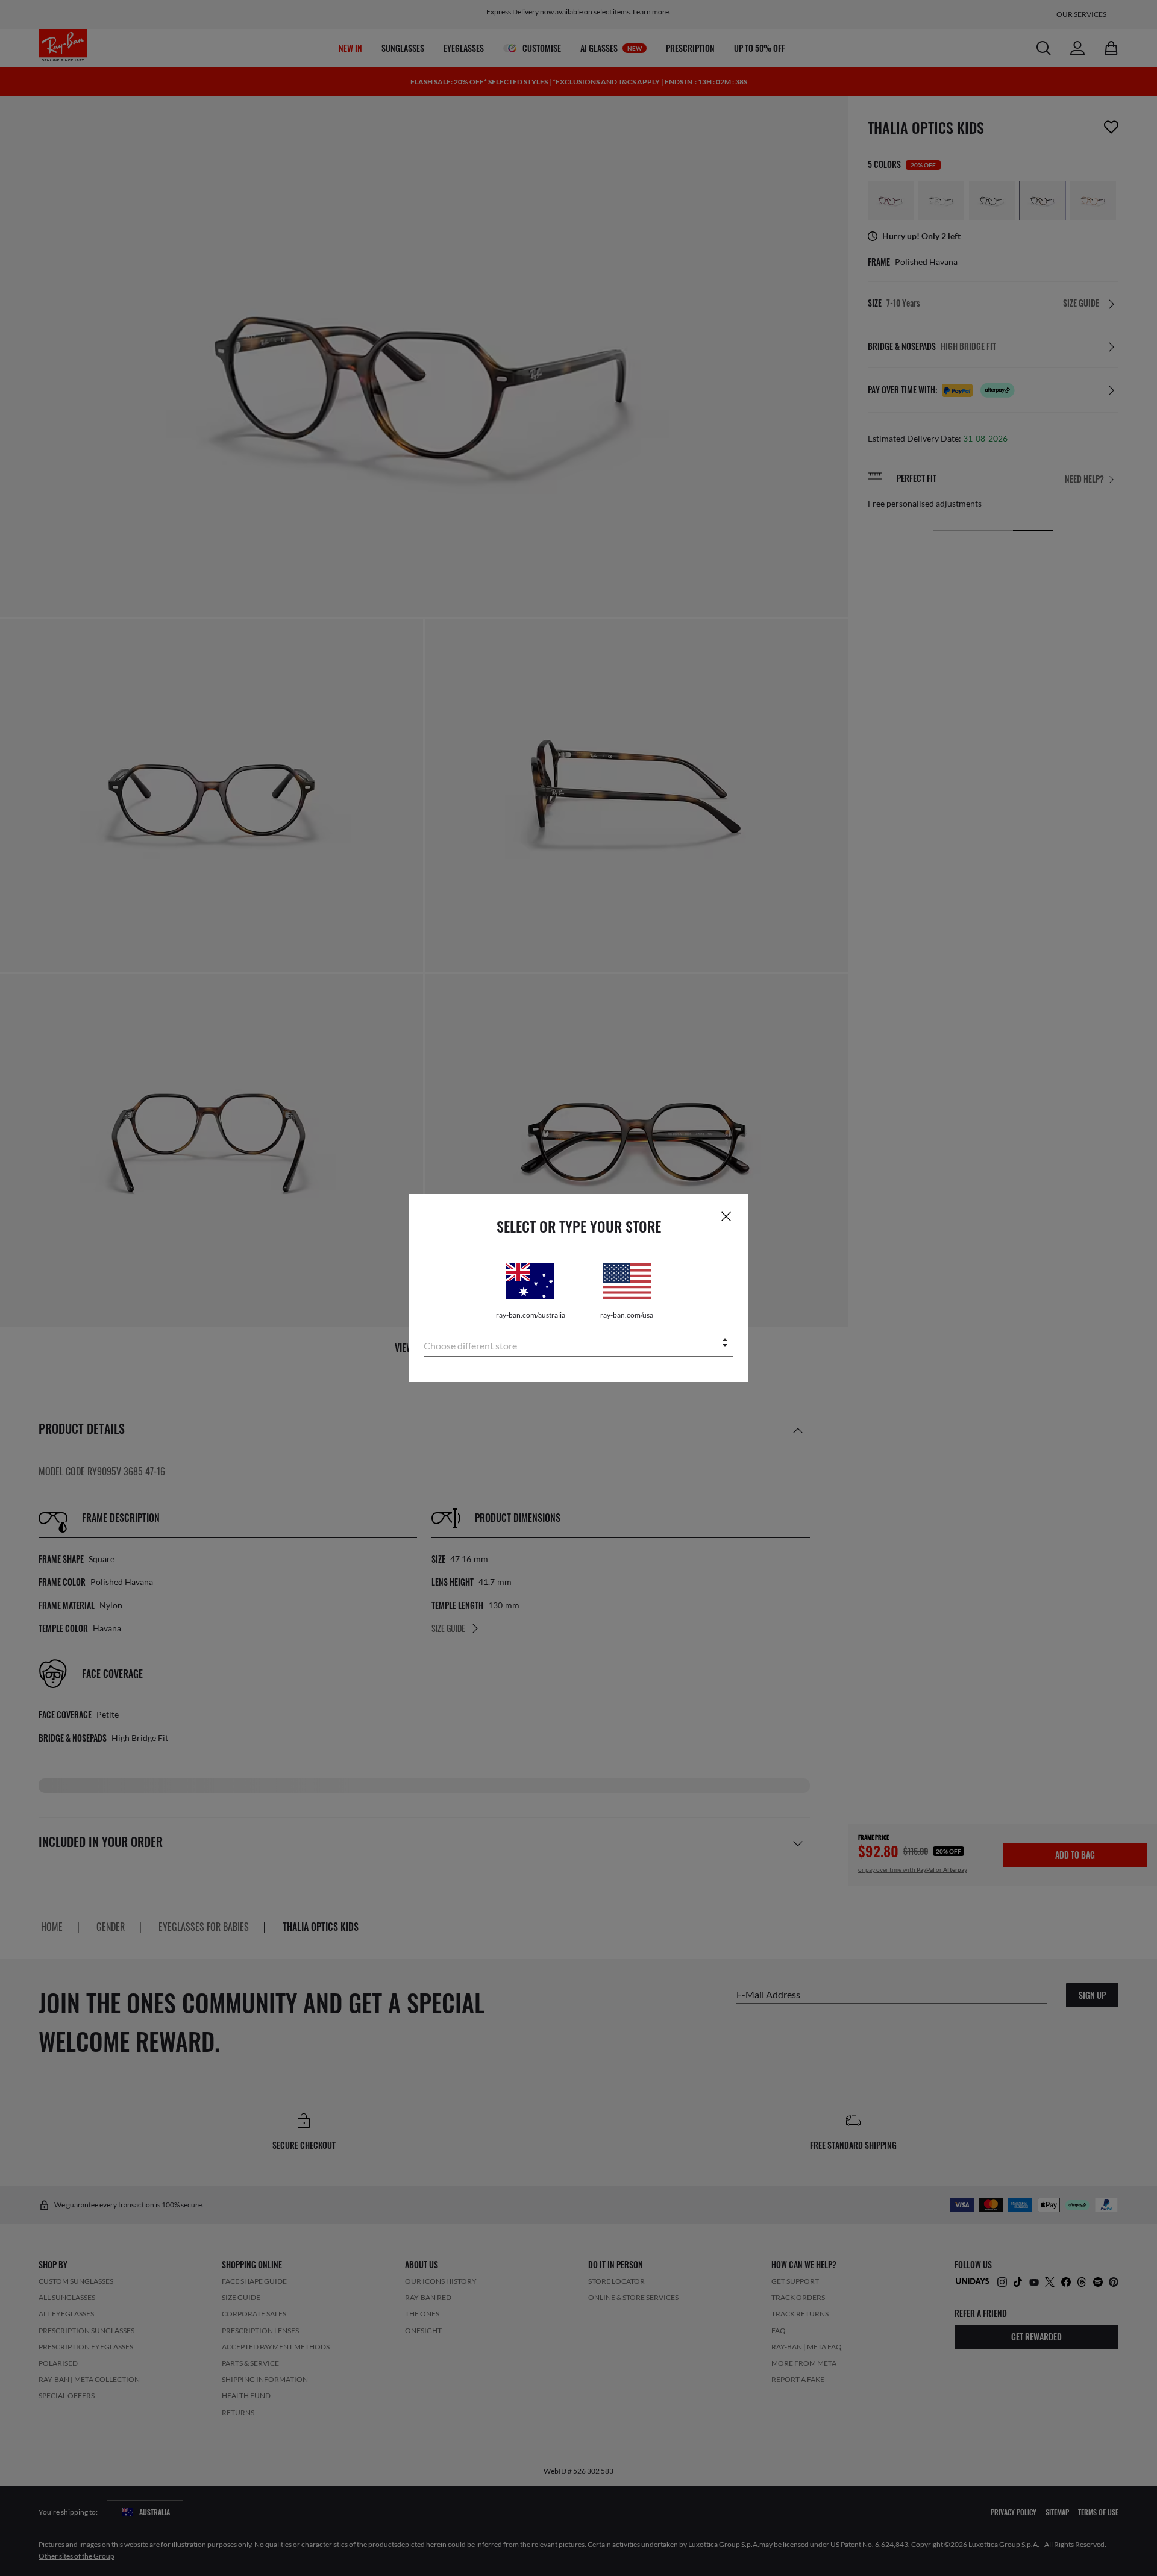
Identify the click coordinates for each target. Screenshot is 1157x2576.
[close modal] (726, 1216)
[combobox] (578, 1344)
